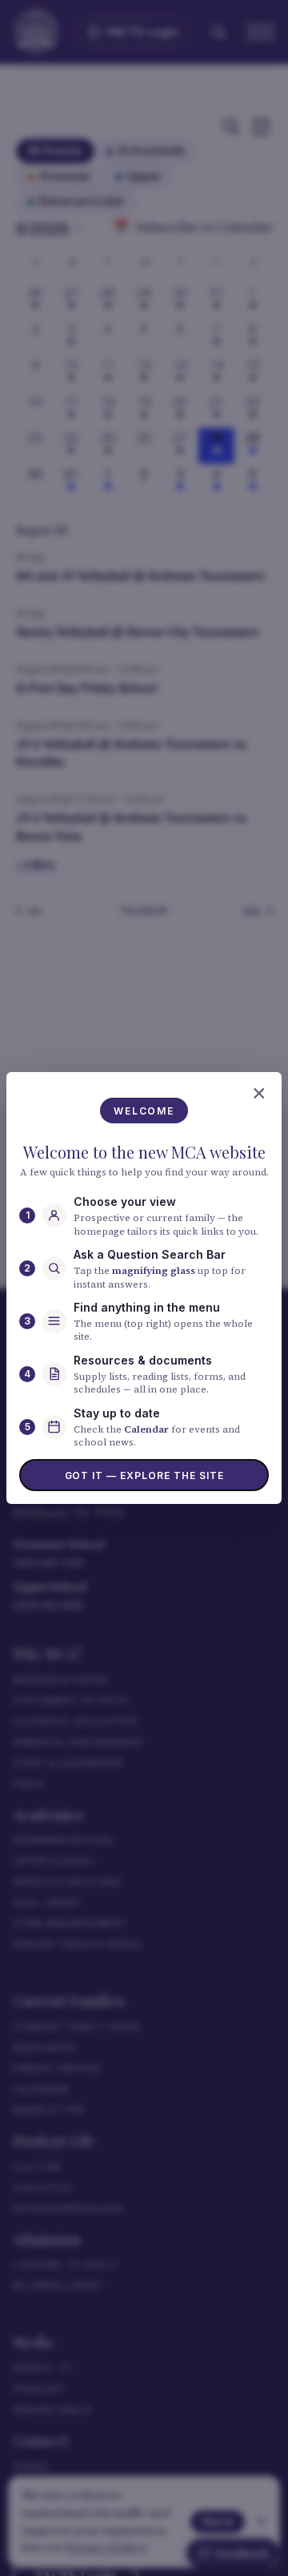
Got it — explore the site (144, 1475)
